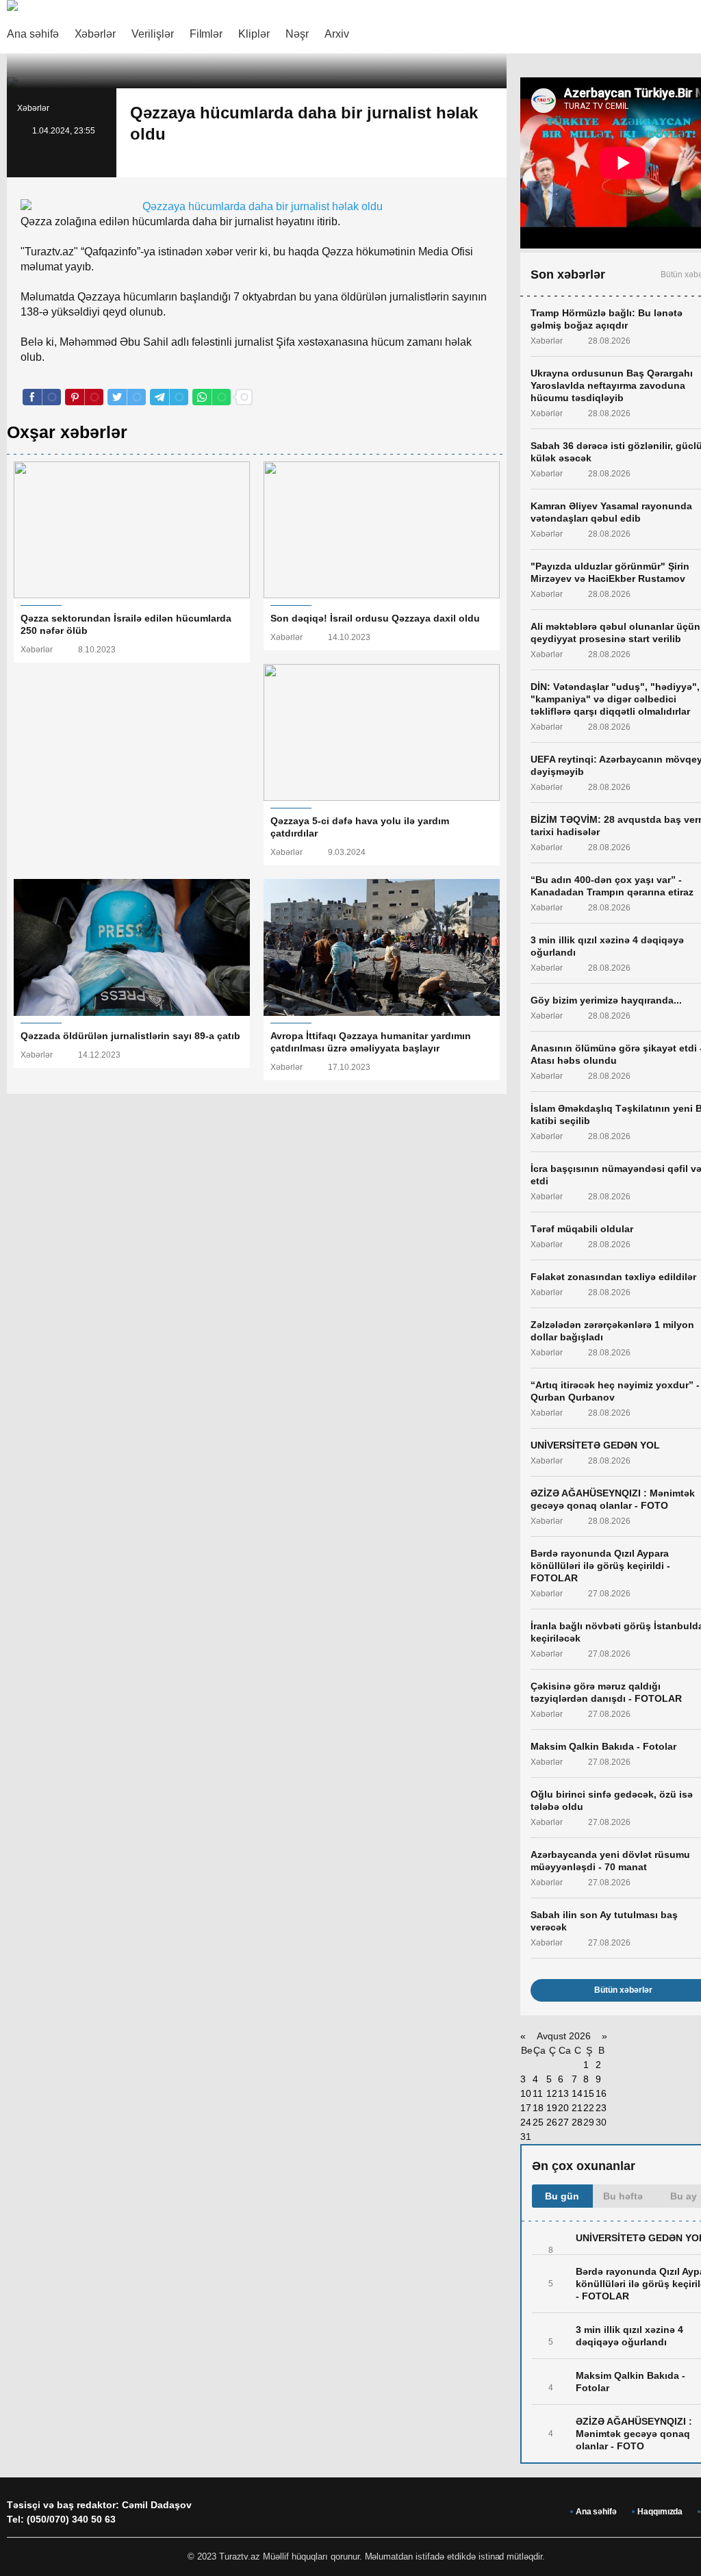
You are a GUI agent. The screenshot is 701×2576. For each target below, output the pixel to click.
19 (552, 2108)
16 (601, 2093)
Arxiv (337, 34)
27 (563, 2122)
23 (601, 2108)
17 (526, 2108)
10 (526, 2093)
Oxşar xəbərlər (67, 432)
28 (577, 2122)
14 (577, 2093)
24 (526, 2122)
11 (538, 2093)
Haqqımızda (660, 2512)
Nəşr (297, 34)
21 (577, 2108)
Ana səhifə (33, 34)
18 (538, 2108)
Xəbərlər (95, 34)
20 (563, 2108)
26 (552, 2122)
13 (563, 2093)
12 (552, 2093)
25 (538, 2122)
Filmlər (206, 34)
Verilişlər (153, 34)
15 (589, 2093)
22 (589, 2108)
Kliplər (254, 34)
